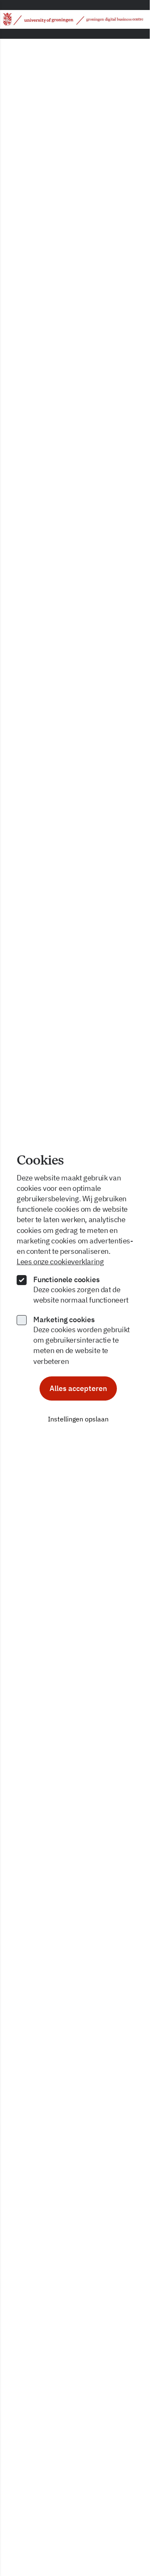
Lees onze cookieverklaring (60, 1262)
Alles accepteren (78, 1388)
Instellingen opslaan (78, 1419)
